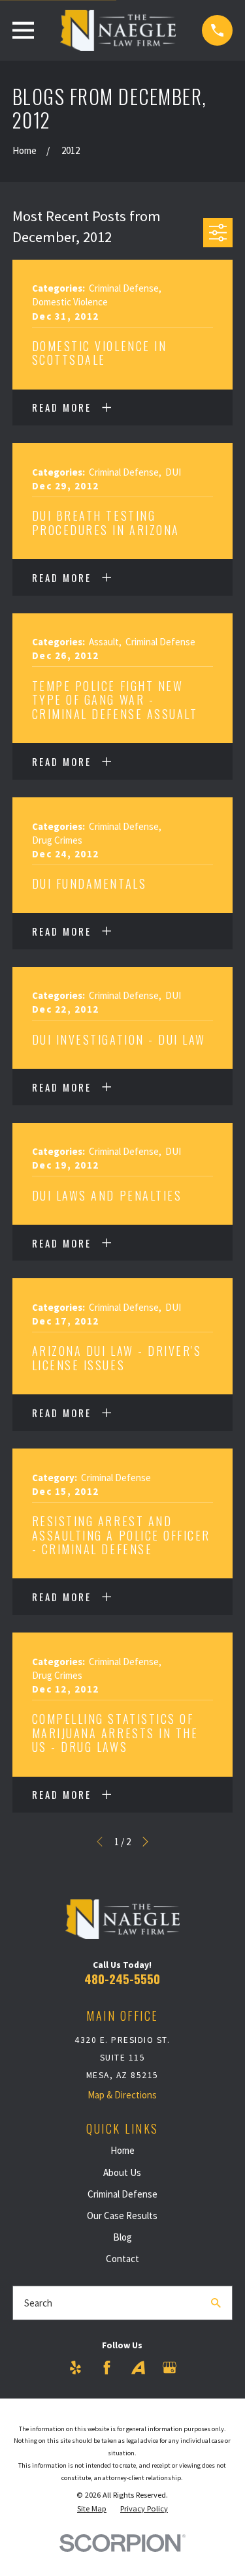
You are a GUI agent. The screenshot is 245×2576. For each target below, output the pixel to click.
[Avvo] (138, 2368)
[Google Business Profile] (170, 2368)
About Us (122, 2172)
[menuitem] (92, 2509)
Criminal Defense (122, 2194)
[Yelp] (75, 2368)
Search (38, 2303)
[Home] (118, 30)
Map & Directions (122, 2095)
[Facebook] (107, 2368)
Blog (122, 2237)
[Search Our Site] (216, 2303)
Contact (122, 2259)
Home (122, 2150)
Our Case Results (122, 2216)
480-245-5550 (122, 1979)
